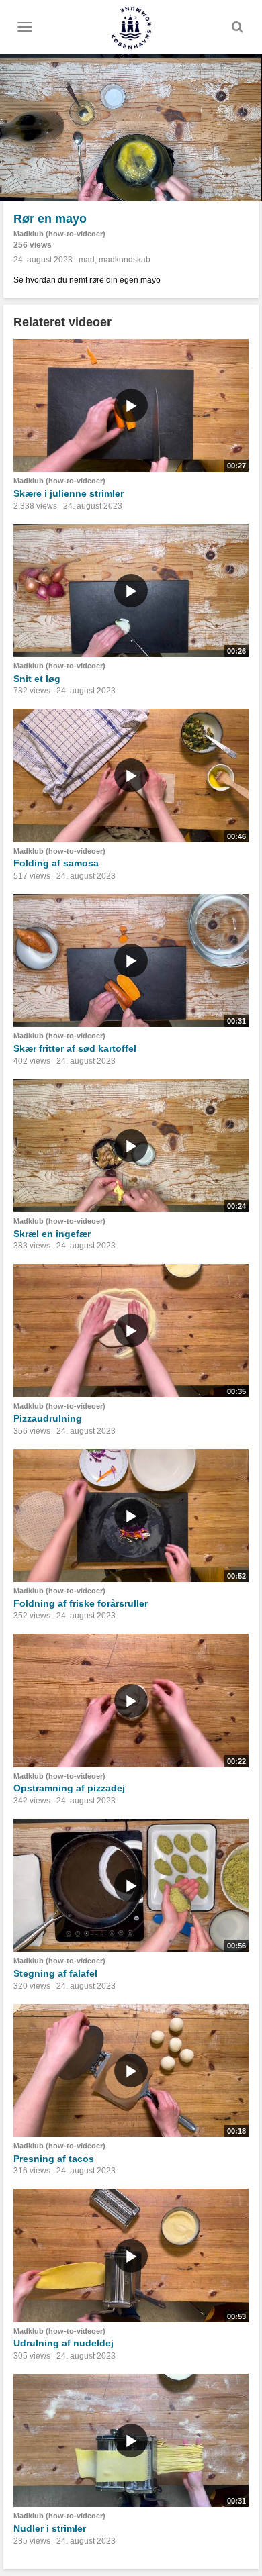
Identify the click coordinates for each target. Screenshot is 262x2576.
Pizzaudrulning (48, 1418)
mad (87, 260)
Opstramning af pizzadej (69, 1788)
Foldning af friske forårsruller (81, 1603)
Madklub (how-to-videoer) (59, 234)
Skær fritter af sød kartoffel (75, 1048)
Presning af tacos (54, 2159)
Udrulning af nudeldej (63, 2343)
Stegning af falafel (55, 1973)
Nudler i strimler (50, 2528)
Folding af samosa (56, 863)
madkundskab (125, 260)
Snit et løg (37, 679)
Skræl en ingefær (52, 1234)
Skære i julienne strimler (69, 493)
